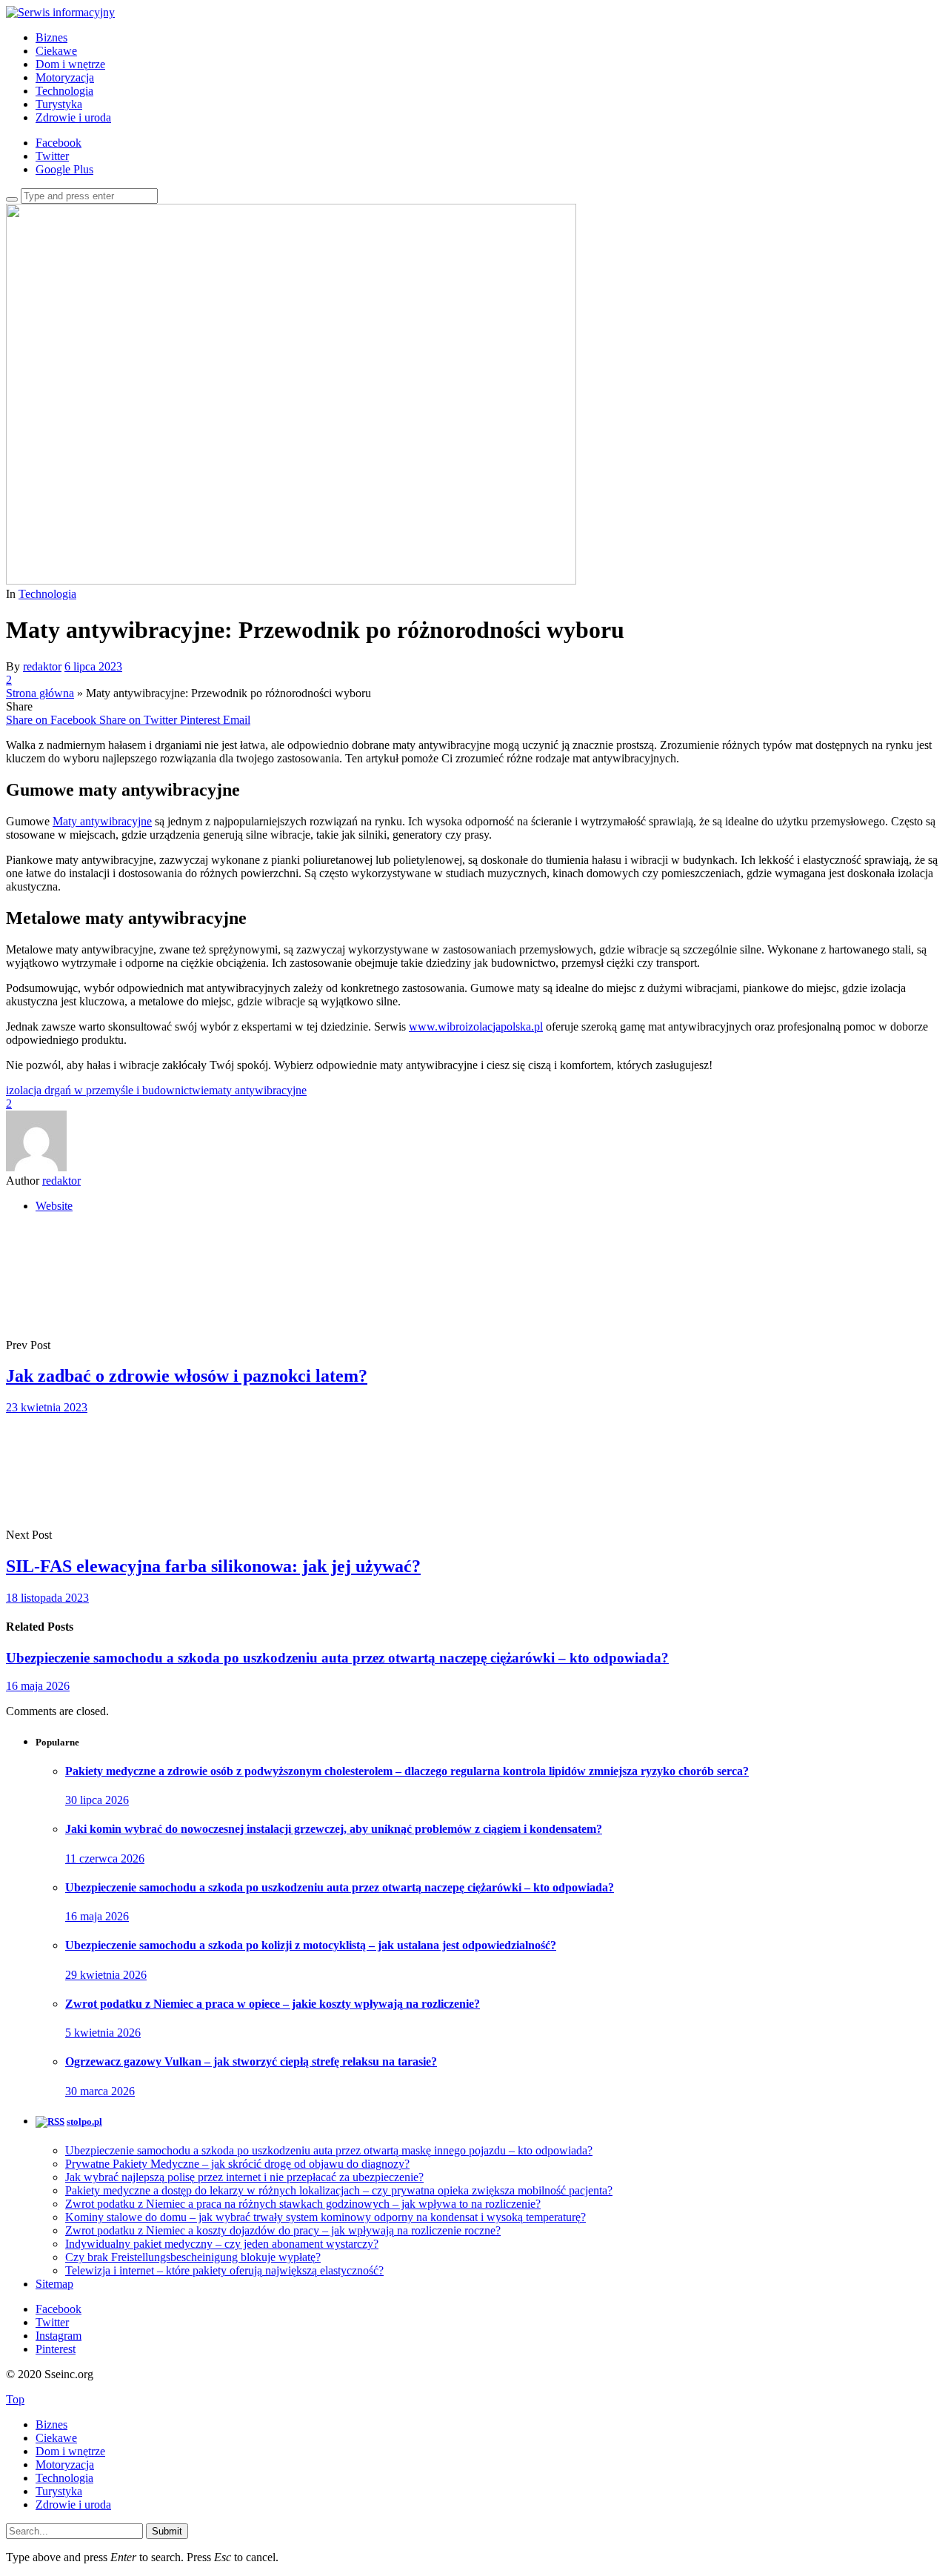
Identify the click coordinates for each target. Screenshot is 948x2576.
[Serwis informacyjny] (60, 12)
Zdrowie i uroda (73, 117)
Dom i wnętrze (70, 64)
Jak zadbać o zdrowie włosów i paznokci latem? (187, 1376)
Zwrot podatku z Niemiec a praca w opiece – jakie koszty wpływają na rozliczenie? (273, 2004)
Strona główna (40, 693)
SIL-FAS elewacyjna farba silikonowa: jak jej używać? (213, 1566)
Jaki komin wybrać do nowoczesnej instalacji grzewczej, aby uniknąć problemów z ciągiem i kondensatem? (334, 1829)
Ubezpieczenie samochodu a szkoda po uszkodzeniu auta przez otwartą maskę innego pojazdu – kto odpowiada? (329, 2150)
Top (15, 2399)
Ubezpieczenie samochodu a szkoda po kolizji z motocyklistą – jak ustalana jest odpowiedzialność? (311, 1945)
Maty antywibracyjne (102, 821)
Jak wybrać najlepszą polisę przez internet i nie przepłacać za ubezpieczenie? (244, 2177)
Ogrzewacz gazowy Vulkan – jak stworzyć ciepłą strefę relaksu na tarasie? (251, 2061)
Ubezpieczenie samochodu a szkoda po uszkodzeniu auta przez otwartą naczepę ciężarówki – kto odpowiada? (337, 1658)
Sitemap (54, 2284)
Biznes (51, 37)
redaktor (42, 666)
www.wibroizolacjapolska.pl (476, 1026)
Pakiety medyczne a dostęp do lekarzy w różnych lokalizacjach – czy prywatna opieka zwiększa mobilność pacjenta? (339, 2190)
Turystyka (59, 104)
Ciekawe (56, 51)
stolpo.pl (84, 2121)
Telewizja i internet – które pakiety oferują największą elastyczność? (224, 2270)
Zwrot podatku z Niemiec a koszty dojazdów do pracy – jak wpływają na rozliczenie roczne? (283, 2230)
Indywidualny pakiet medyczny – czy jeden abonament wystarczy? (222, 2244)
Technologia (64, 91)
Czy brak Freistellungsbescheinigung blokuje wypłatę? (193, 2257)
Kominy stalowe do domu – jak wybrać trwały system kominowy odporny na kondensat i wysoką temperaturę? (326, 2217)
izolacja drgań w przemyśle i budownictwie (107, 1090)
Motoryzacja (65, 77)
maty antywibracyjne (258, 1090)
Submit (167, 2531)
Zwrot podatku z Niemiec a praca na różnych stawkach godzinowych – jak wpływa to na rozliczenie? (303, 2204)
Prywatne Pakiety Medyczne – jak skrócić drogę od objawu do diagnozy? (237, 2164)
